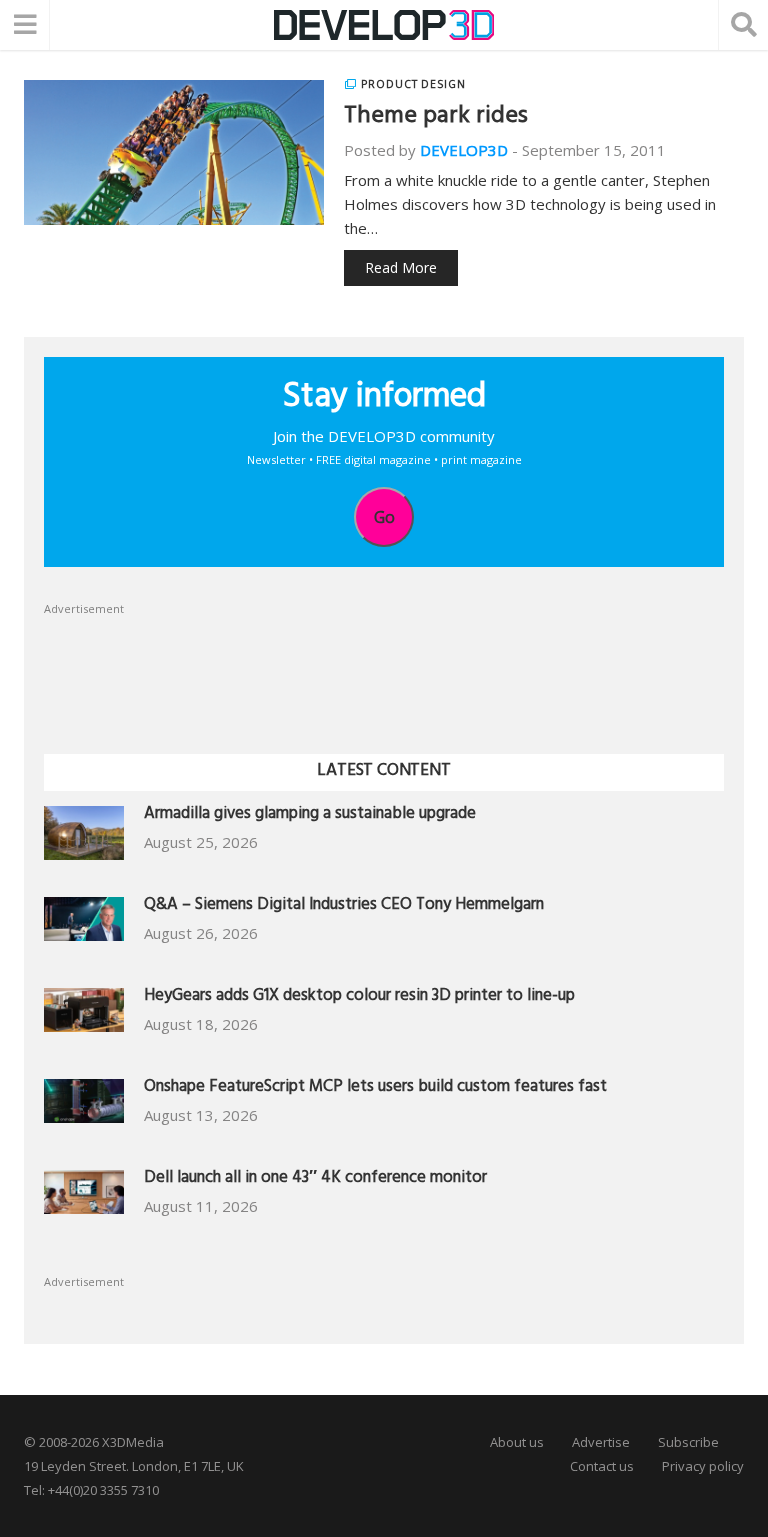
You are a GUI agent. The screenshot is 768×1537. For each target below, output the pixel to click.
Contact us (602, 1466)
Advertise (601, 1442)
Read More (401, 267)
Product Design (413, 84)
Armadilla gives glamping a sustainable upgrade (310, 815)
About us (517, 1442)
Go (384, 517)
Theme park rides (436, 118)
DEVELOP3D (464, 150)
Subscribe (688, 1442)
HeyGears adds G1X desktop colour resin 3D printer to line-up (359, 997)
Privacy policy (703, 1466)
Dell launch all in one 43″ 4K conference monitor (315, 1179)
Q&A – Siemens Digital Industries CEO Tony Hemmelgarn (344, 906)
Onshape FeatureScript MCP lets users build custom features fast (375, 1088)
